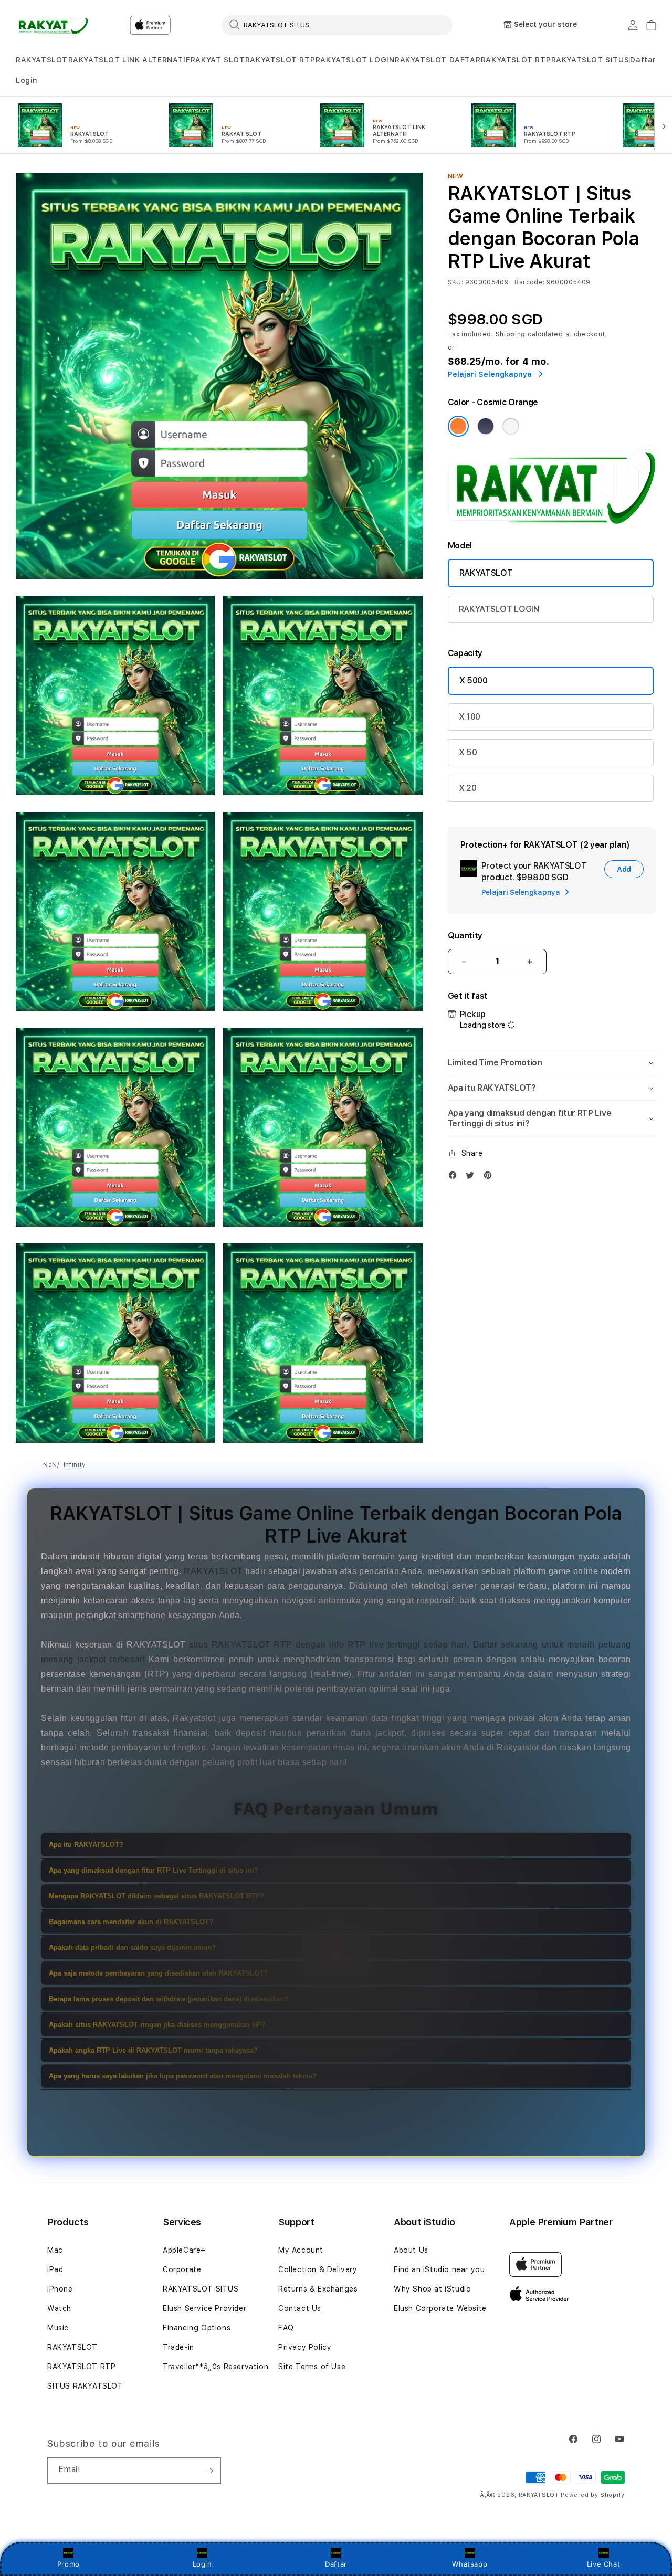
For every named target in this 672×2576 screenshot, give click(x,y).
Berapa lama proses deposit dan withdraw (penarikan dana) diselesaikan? (169, 1999)
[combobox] (337, 25)
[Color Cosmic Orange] (458, 426)
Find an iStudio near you (439, 2269)
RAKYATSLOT (42, 60)
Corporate (182, 2269)
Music (58, 2328)
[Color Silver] (511, 426)
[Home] (52, 25)
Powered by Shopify (593, 2495)
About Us (411, 2250)
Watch (59, 2308)
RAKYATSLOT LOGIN (355, 60)
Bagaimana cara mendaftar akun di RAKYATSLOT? (131, 1922)
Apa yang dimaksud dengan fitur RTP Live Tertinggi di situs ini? (154, 1870)
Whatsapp (470, 2564)
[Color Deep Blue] (486, 426)
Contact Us (300, 2308)
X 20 (468, 788)
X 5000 (474, 680)
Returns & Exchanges (318, 2289)
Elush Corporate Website (440, 2308)
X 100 (470, 717)
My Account (301, 2250)
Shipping (511, 334)
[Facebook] (455, 1178)
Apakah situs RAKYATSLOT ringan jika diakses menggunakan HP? (157, 2025)
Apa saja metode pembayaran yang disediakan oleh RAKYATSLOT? (158, 1973)
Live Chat (603, 2564)
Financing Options (197, 2328)
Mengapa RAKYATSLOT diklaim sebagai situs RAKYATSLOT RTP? (156, 1896)
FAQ (286, 2328)
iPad (55, 2269)
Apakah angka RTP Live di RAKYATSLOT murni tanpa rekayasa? (153, 2050)
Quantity (465, 936)
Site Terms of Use (312, 2367)
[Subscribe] (209, 2471)
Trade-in (178, 2347)
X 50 (468, 752)
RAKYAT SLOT (218, 60)
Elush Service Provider (204, 2308)
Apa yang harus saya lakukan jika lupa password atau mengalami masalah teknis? (183, 2076)
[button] (42, 60)
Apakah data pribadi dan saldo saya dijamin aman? (132, 1947)
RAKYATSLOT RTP (280, 60)
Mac (55, 2250)
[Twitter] (472, 1178)
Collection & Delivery (318, 2269)
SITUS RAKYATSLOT (85, 2386)
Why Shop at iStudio (432, 2289)
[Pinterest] (490, 1178)
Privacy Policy (305, 2347)
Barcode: (529, 282)
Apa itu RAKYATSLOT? (86, 1845)
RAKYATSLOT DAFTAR (438, 60)
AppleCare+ (184, 2250)
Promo (69, 2564)
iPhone (60, 2289)
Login (202, 2564)
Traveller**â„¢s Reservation (216, 2367)
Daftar (336, 2564)
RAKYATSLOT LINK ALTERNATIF (129, 60)
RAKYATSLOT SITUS (590, 60)
